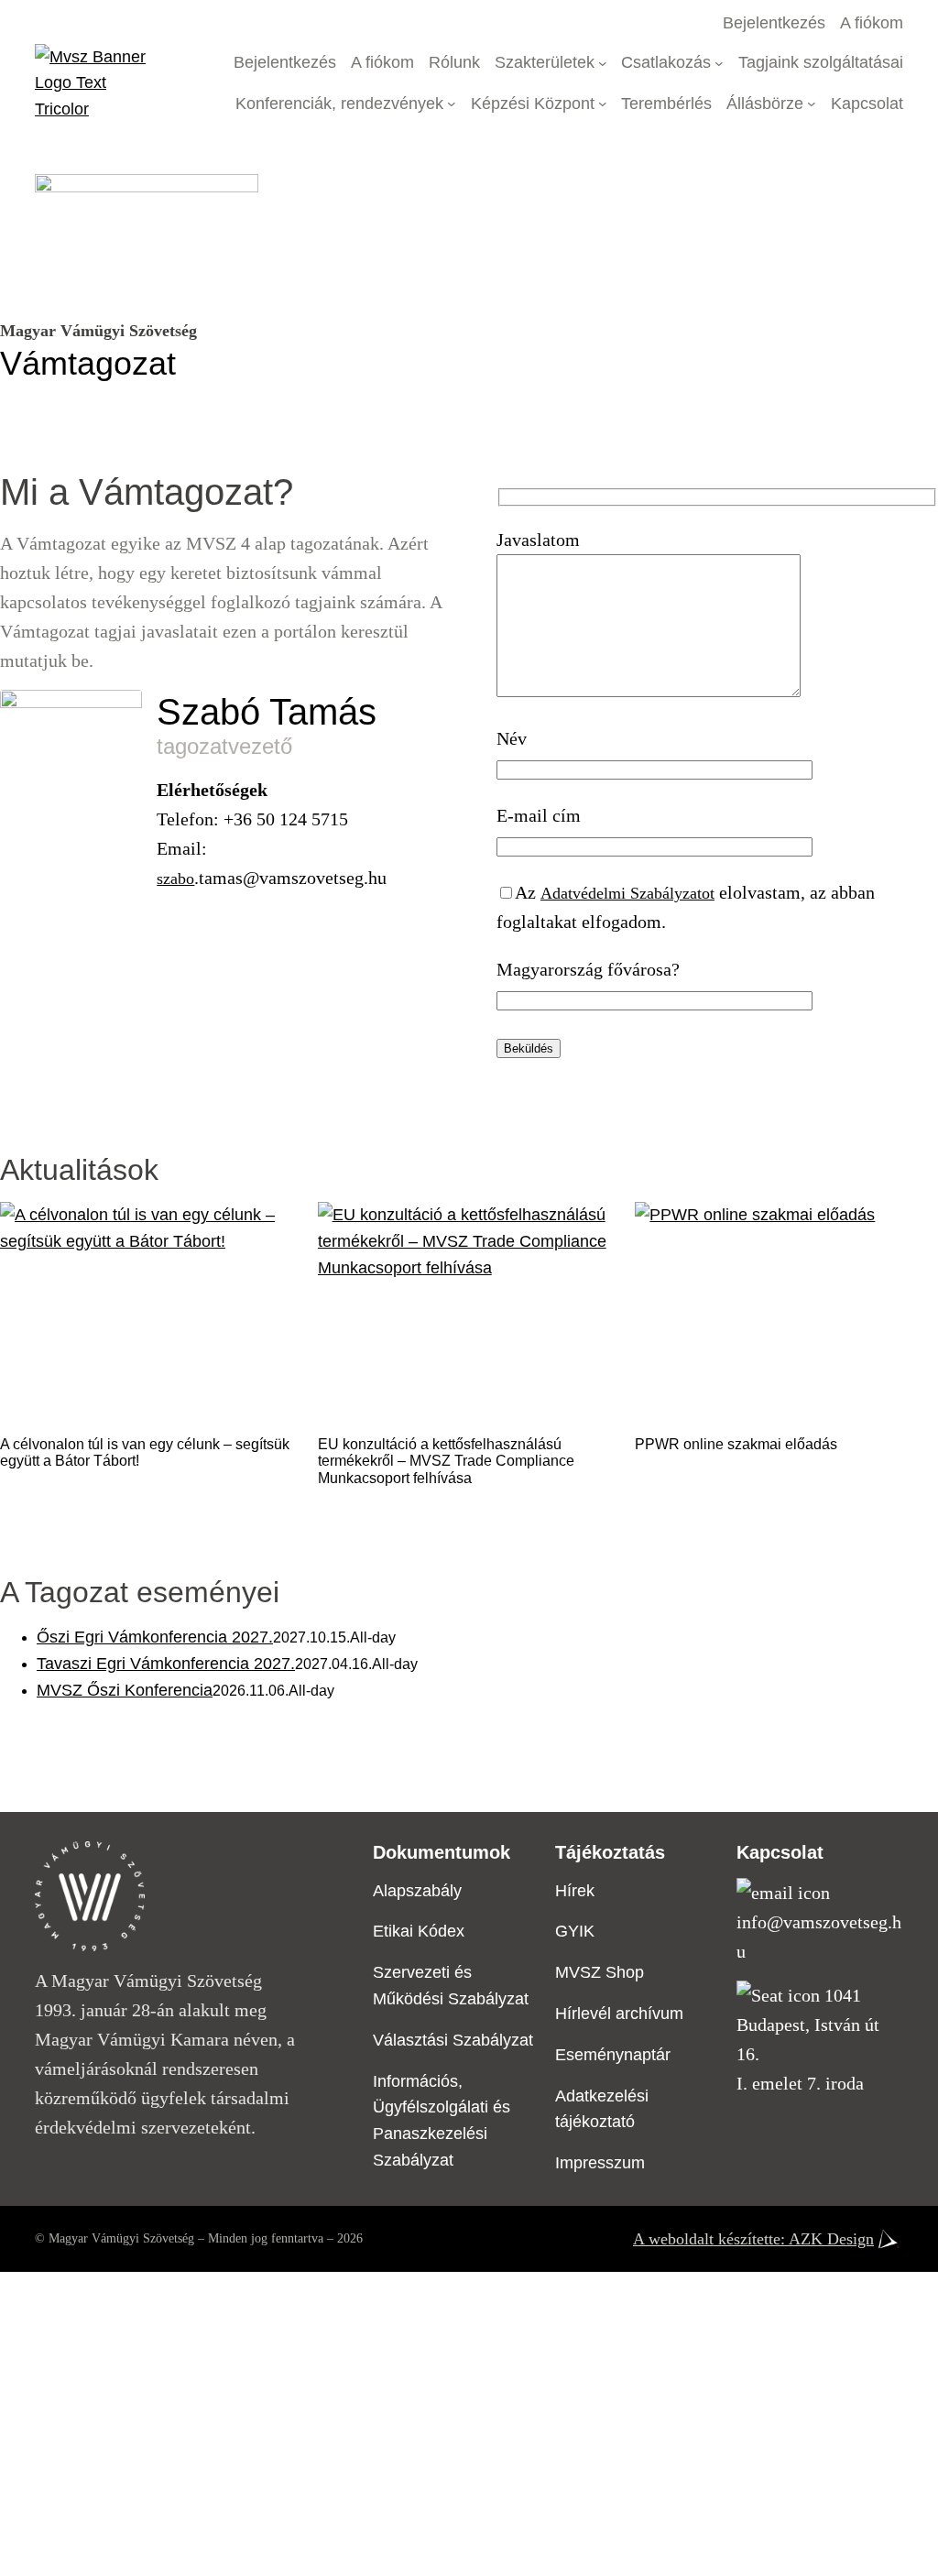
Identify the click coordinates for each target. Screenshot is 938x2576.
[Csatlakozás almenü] (719, 63)
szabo (175, 879)
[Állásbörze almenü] (812, 104)
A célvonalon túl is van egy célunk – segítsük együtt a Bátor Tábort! (145, 1452)
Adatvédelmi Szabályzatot (627, 893)
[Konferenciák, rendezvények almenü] (452, 104)
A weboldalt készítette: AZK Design (753, 2239)
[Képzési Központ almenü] (603, 104)
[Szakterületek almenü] (603, 63)
